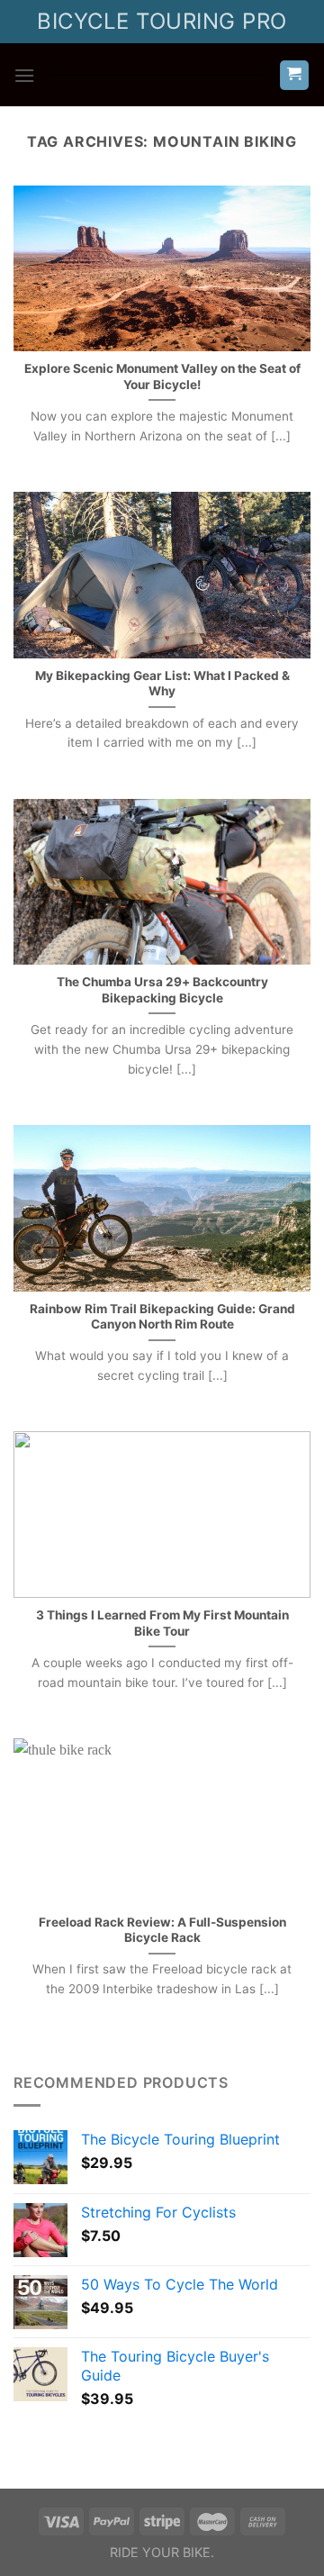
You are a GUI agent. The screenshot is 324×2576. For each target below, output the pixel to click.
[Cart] (295, 75)
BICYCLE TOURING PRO (162, 21)
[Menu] (24, 75)
